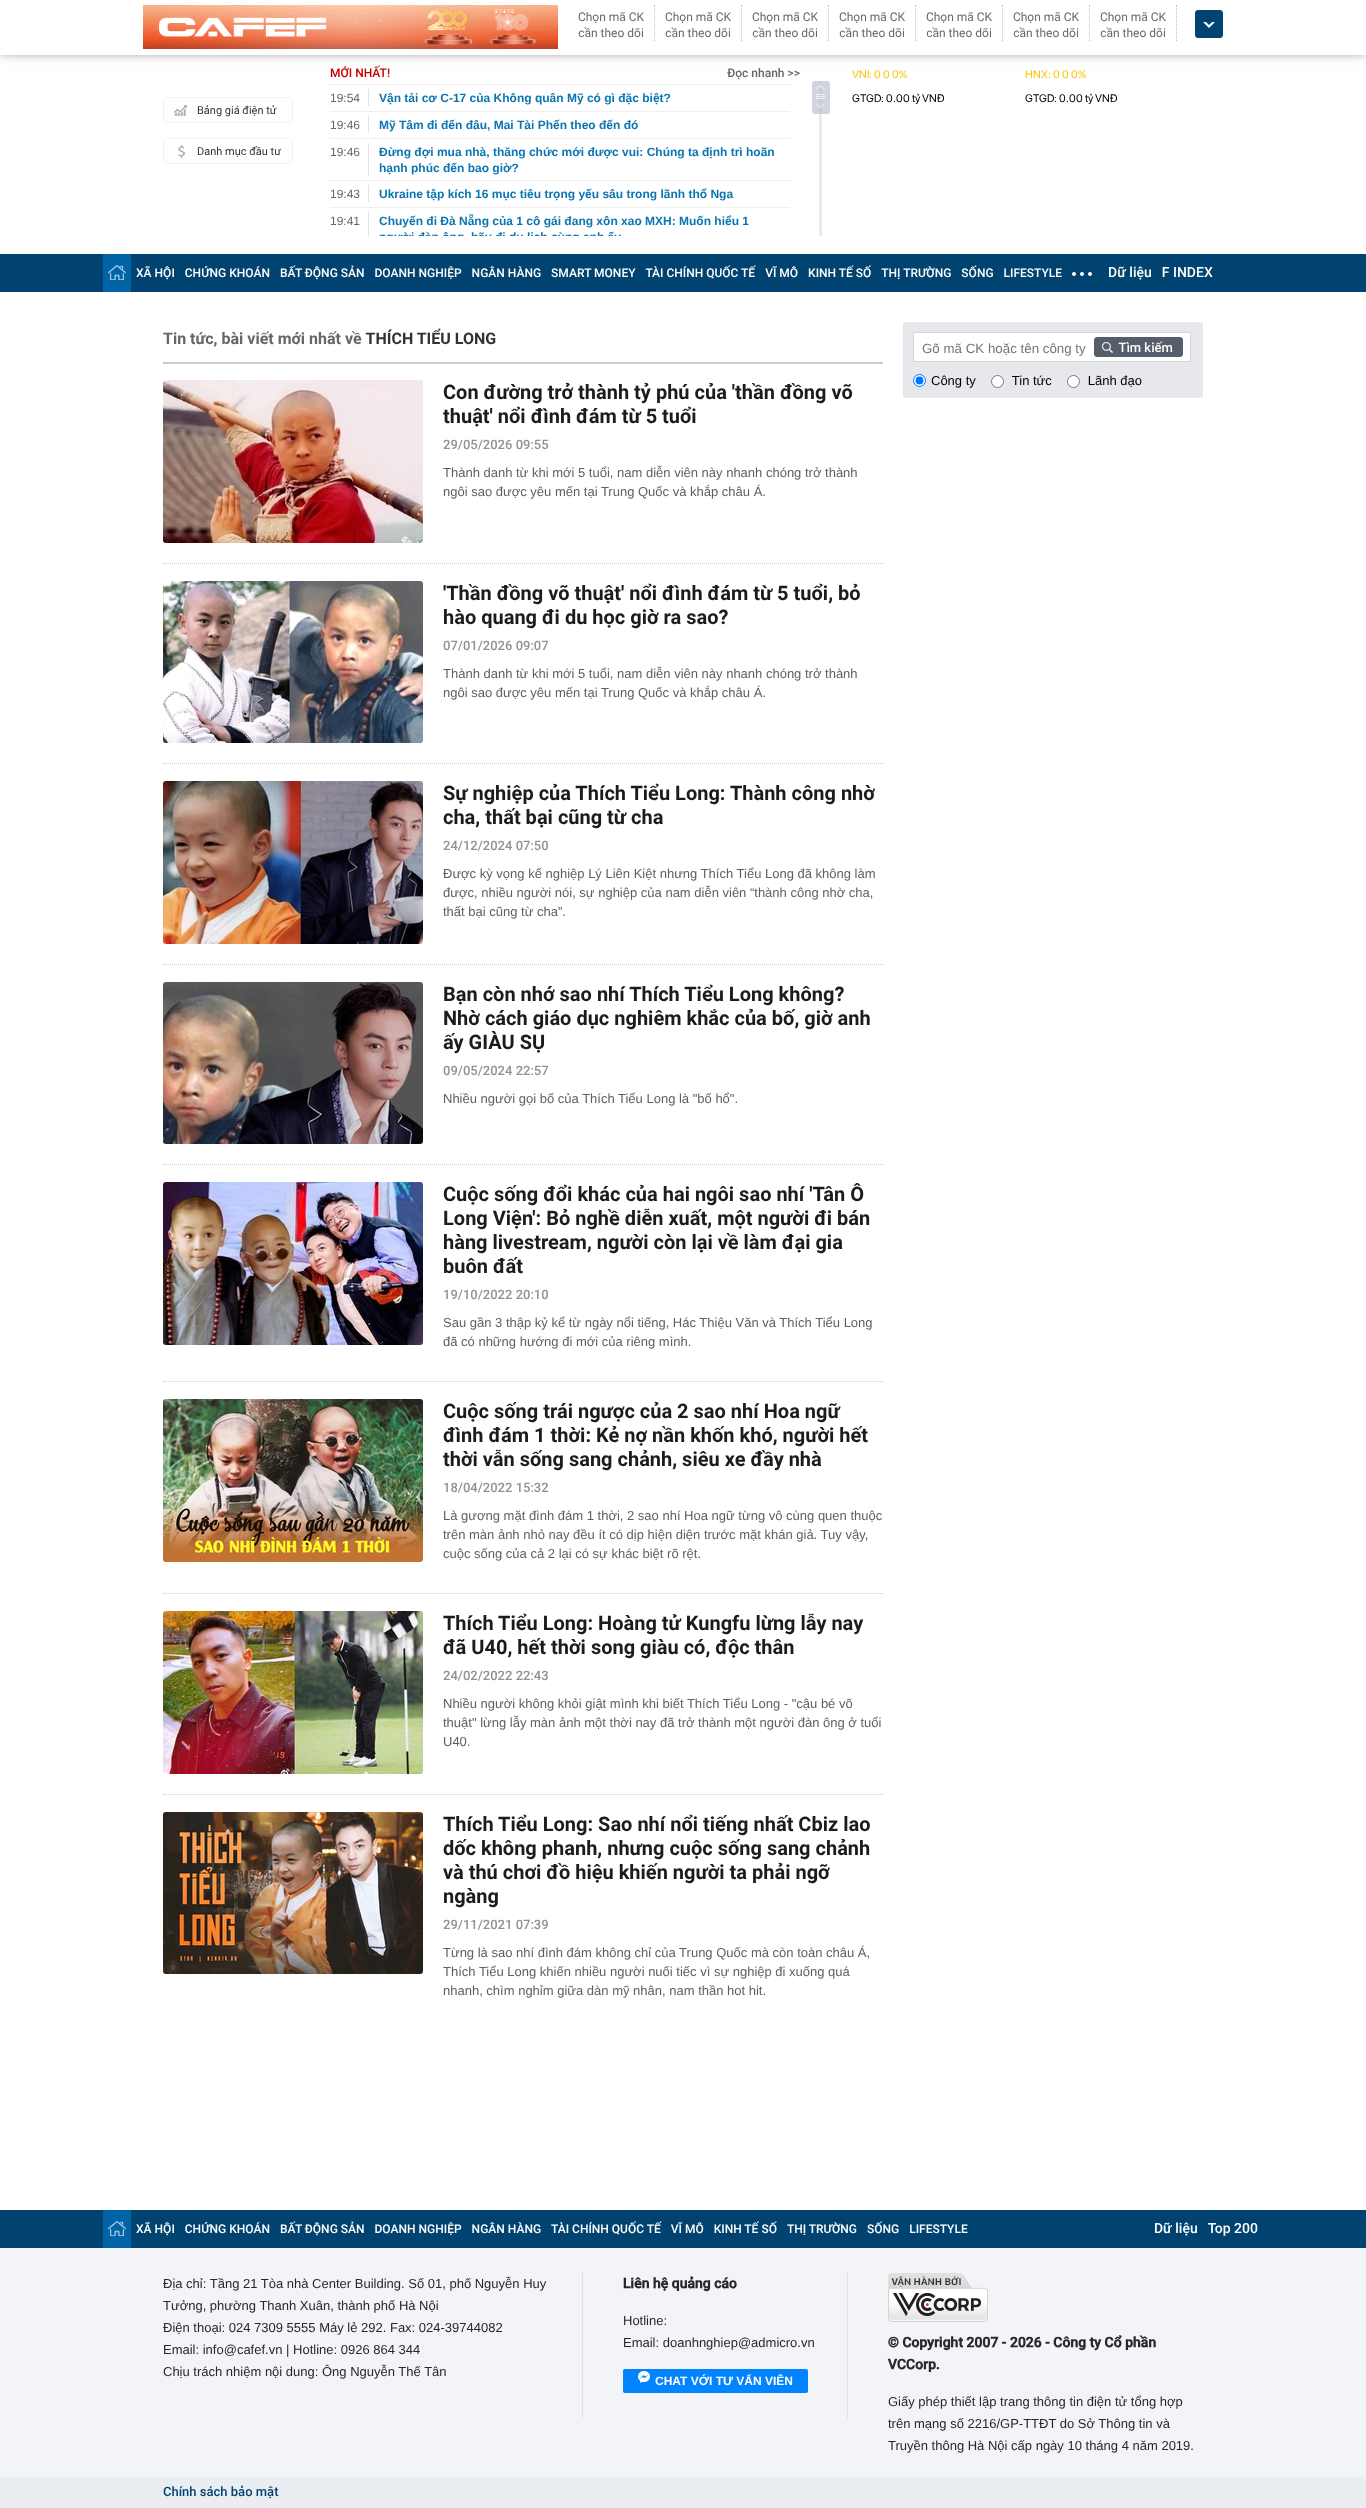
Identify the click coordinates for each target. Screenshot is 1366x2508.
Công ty (953, 380)
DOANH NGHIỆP (418, 273)
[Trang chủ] (117, 272)
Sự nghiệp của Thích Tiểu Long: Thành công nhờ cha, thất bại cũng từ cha (659, 805)
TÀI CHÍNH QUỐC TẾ (700, 273)
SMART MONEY (593, 273)
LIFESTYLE (1033, 273)
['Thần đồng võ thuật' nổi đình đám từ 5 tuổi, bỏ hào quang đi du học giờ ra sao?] (293, 662)
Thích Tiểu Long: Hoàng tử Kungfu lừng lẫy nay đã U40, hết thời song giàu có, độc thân (653, 1635)
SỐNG (977, 273)
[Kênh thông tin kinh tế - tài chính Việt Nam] (350, 27)
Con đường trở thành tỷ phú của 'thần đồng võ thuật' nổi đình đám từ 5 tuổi (648, 404)
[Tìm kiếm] (1139, 347)
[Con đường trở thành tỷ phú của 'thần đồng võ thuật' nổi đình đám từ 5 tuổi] (293, 461)
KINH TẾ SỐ (839, 273)
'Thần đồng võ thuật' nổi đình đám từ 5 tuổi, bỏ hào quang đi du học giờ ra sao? (652, 605)
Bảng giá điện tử (237, 110)
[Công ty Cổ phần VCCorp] (1045, 2297)
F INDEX (1187, 273)
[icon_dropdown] (1209, 24)
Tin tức (1032, 380)
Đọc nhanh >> (763, 73)
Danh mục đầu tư (239, 151)
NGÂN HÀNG (507, 273)
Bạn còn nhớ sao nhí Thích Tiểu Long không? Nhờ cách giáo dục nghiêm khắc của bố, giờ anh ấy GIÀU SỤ (657, 1018)
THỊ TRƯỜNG (916, 273)
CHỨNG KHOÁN (227, 273)
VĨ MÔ (781, 273)
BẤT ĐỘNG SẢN (322, 273)
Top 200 (1233, 2229)
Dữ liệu (1130, 273)
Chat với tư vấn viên (724, 2381)
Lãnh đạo (1115, 380)
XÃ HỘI (155, 273)
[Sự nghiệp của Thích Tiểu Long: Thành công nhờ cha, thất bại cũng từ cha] (293, 862)
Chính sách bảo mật (220, 2492)
